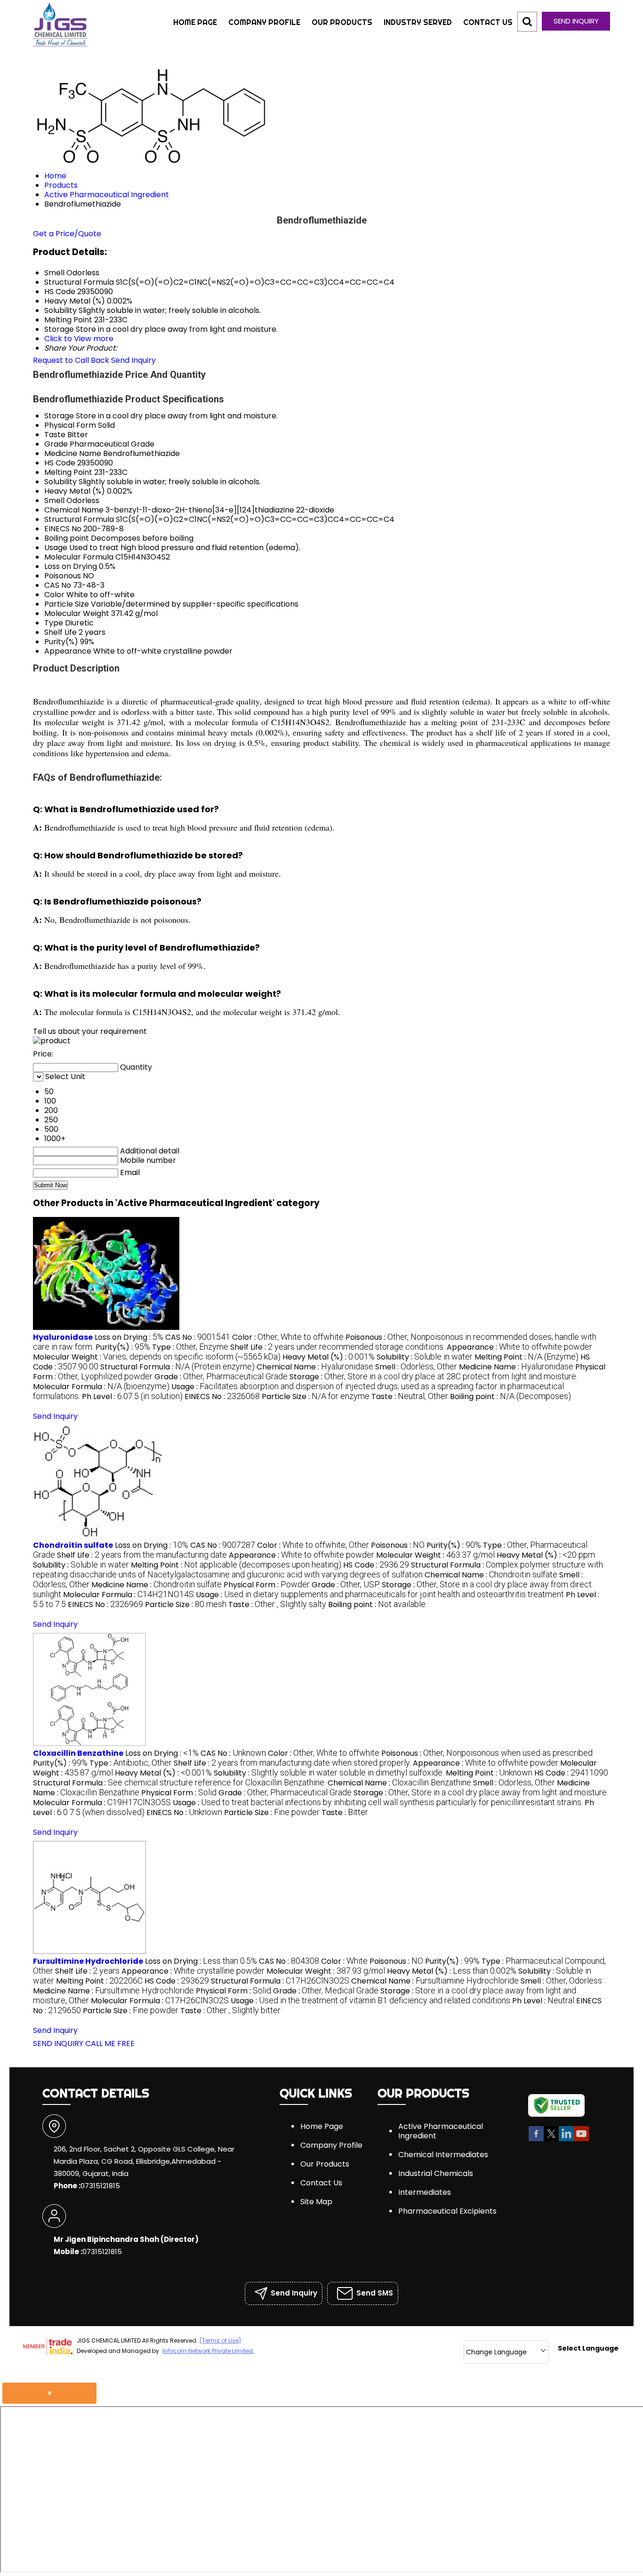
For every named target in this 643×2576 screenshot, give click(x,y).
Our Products (342, 22)
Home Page (195, 22)
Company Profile (264, 22)
